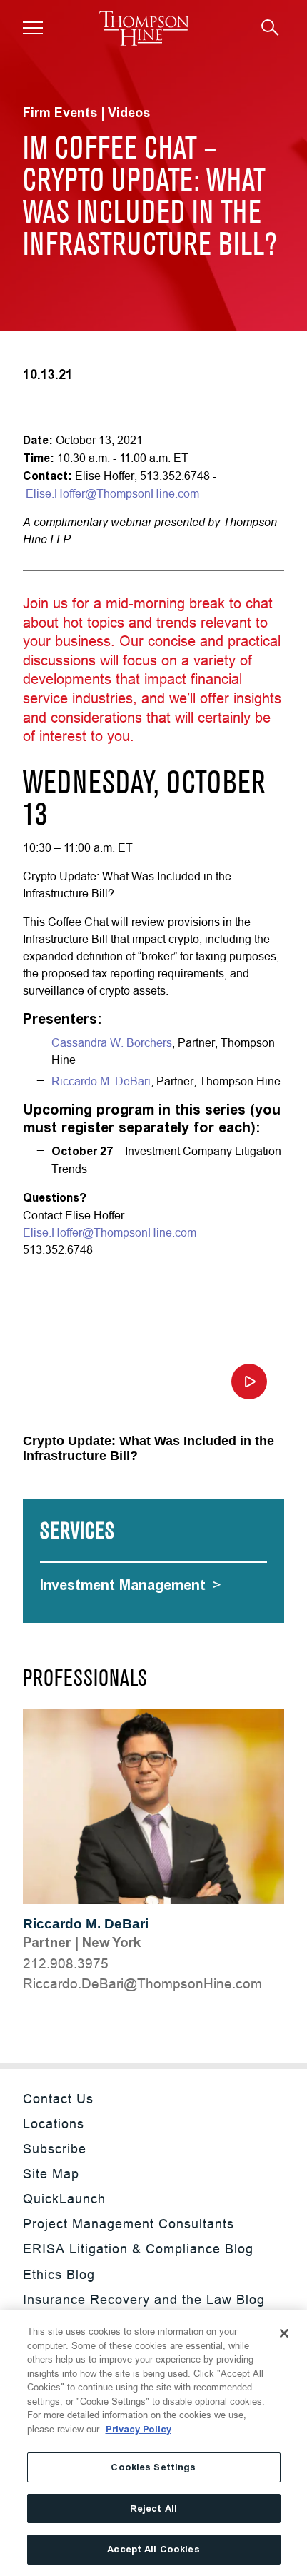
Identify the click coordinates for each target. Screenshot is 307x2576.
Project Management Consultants (129, 2224)
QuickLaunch (64, 2199)
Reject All (153, 2509)
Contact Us (58, 2099)
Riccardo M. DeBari (86, 1924)
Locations (54, 2124)
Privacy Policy (139, 2429)
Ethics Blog (59, 2274)
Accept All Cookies (153, 2549)
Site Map (51, 2174)
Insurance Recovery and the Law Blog (144, 2299)
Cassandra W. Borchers (112, 1042)
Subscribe (55, 2149)
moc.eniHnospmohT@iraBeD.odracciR (142, 1983)
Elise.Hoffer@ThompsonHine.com (112, 493)
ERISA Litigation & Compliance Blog (138, 2249)
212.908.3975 (66, 1963)
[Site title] (144, 28)
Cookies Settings (153, 2467)
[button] (33, 28)
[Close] (284, 2333)
